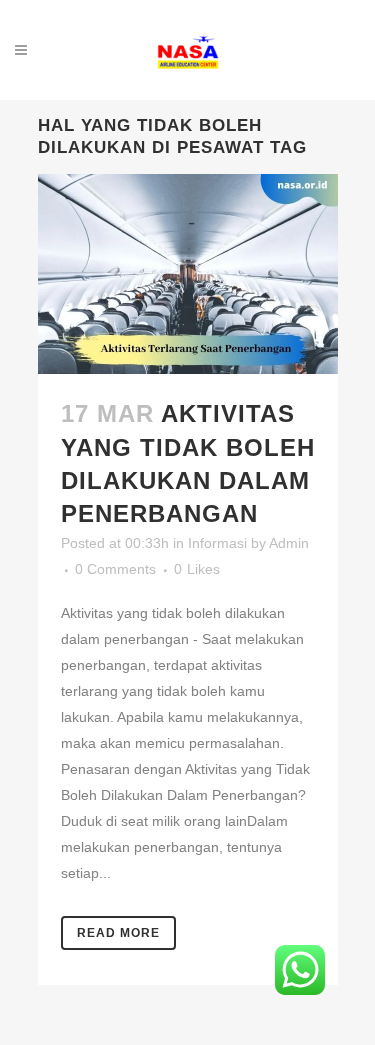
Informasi (217, 543)
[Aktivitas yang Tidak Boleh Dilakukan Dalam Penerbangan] (188, 274)
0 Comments (115, 569)
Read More (118, 933)
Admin (289, 543)
